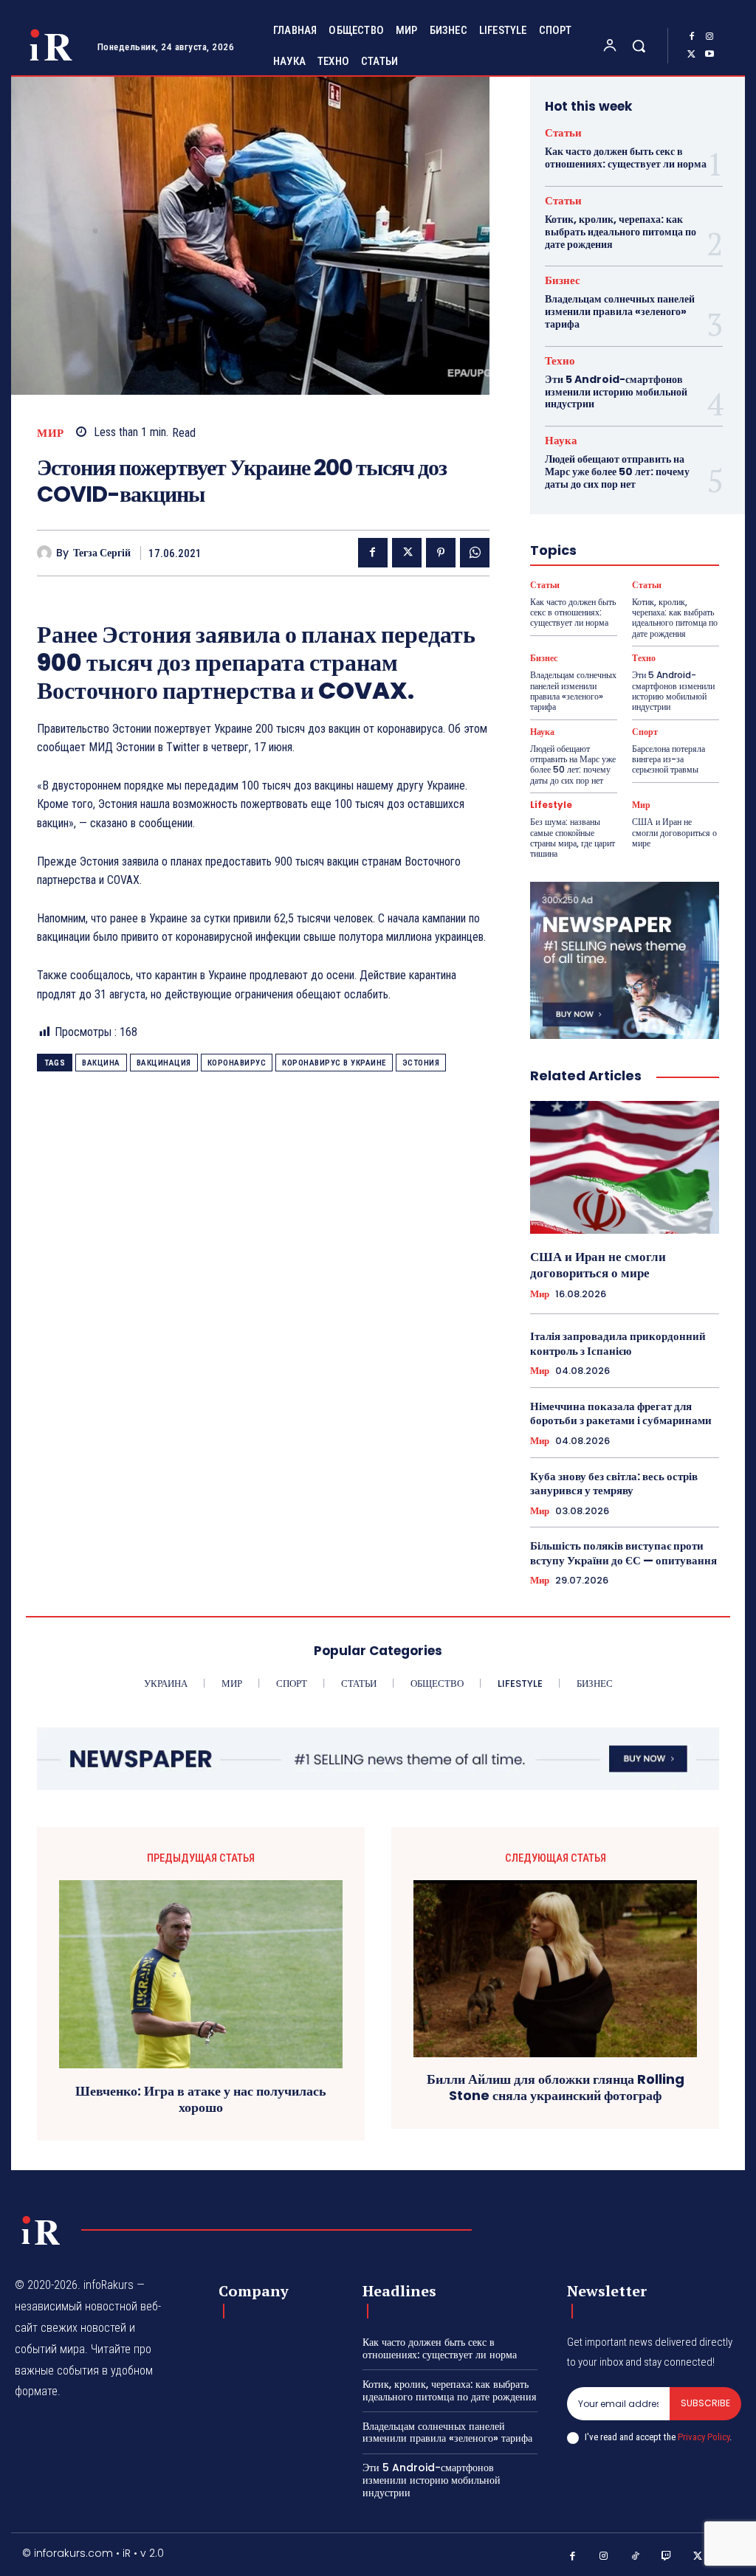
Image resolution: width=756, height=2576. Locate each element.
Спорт (645, 732)
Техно (560, 360)
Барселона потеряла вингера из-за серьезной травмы (669, 759)
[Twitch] (667, 2556)
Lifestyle (551, 805)
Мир (51, 433)
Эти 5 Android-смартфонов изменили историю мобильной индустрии (616, 392)
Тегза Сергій (102, 553)
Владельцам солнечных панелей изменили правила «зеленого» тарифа (620, 311)
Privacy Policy (704, 2437)
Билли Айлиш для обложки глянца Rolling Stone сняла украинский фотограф (556, 2087)
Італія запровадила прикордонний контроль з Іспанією (618, 1343)
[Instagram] (709, 37)
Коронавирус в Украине (334, 1063)
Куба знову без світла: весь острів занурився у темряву (614, 1484)
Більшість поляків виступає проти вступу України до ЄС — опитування (623, 1553)
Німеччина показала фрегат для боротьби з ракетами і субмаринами (621, 1413)
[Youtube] (709, 55)
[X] (692, 55)
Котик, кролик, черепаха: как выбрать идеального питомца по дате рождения (621, 232)
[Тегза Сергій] (47, 553)
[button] (639, 46)
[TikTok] (635, 2556)
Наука (561, 440)
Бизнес (563, 280)
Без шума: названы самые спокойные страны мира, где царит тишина (573, 838)
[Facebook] (692, 37)
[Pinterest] (441, 553)
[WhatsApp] (475, 553)
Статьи (563, 132)
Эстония (421, 1063)
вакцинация (164, 1063)
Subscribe (705, 2403)
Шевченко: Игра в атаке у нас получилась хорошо (201, 2099)
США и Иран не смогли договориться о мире (674, 832)
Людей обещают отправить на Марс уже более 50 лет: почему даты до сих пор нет (617, 472)
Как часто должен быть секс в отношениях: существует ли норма (626, 158)
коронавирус (237, 1063)
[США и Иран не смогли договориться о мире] (625, 1167)
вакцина (101, 1063)
